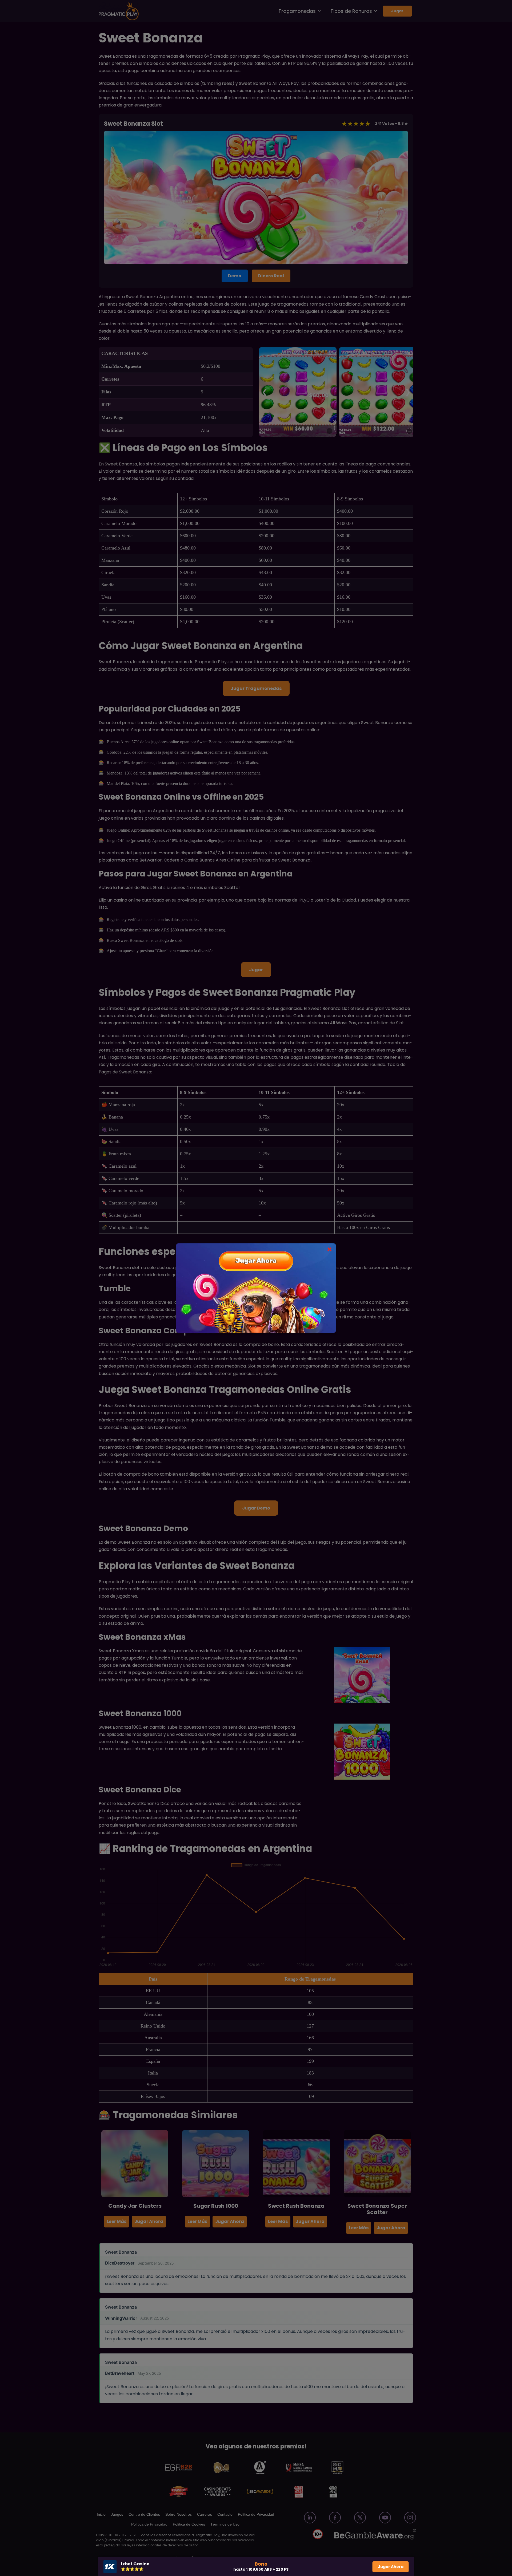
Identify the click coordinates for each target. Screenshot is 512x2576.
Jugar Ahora (391, 2567)
